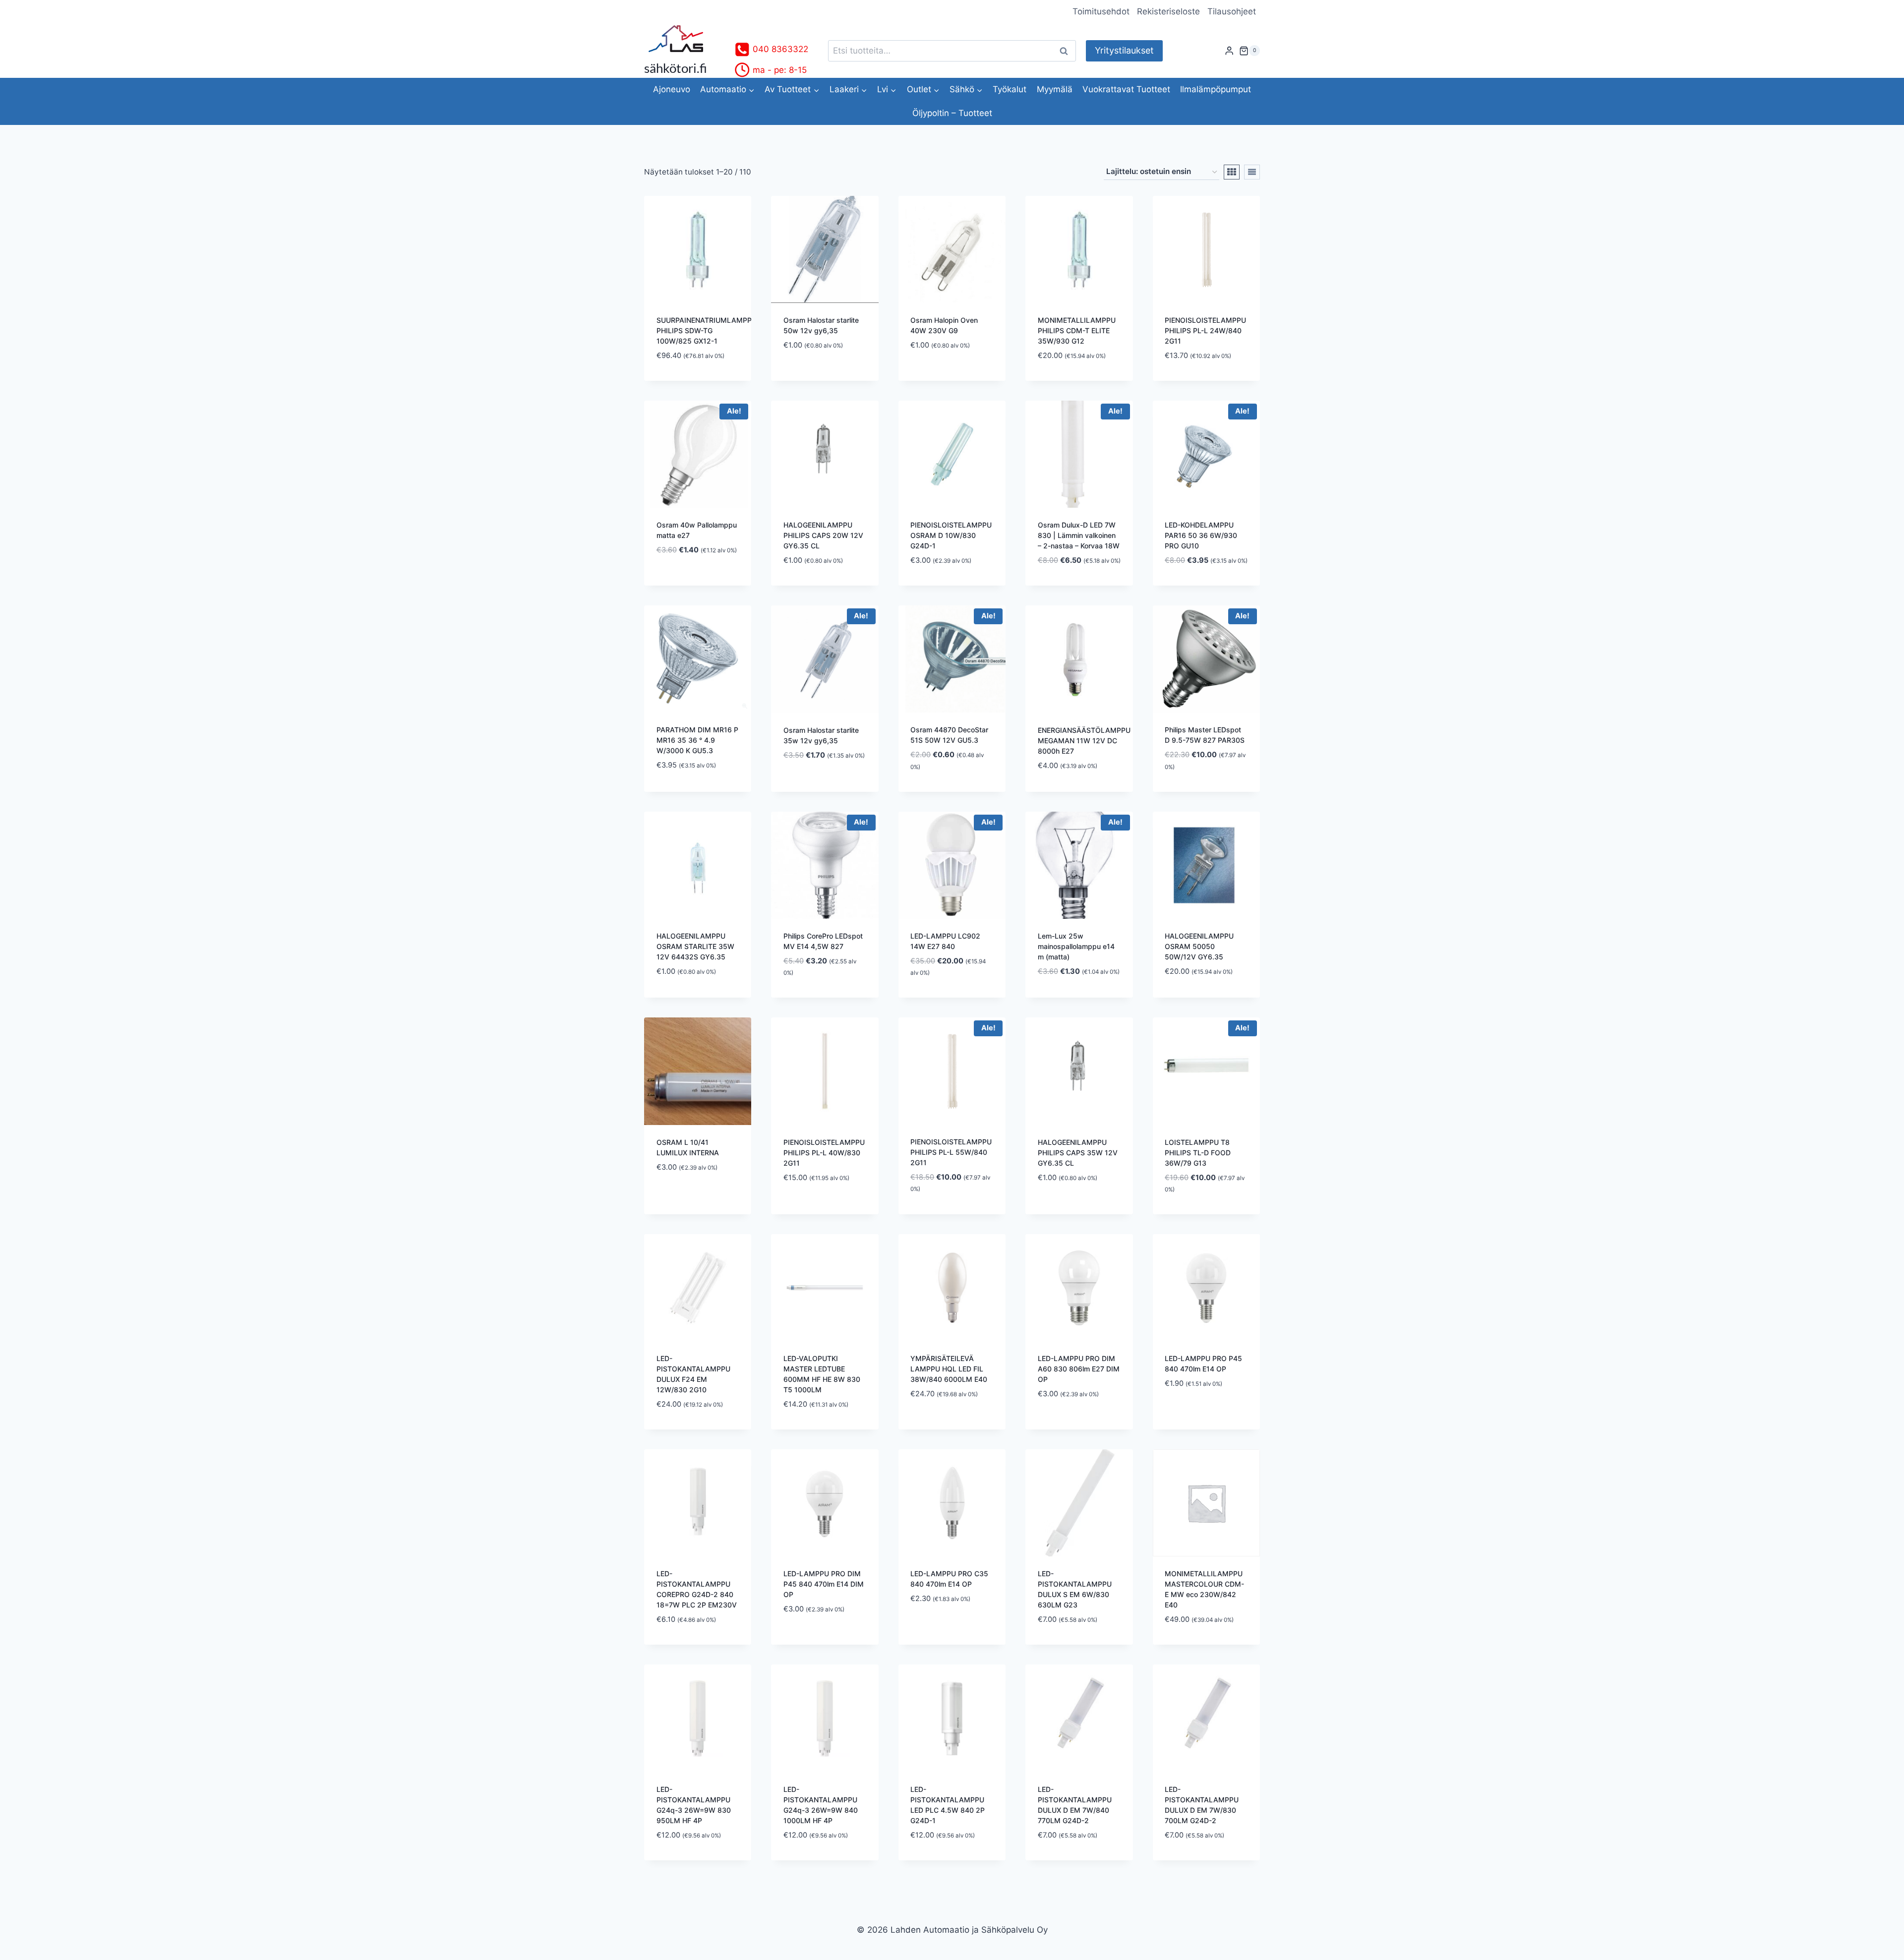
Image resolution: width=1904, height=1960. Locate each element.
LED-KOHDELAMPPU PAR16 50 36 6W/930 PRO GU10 (1201, 535)
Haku (1067, 51)
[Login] (1229, 51)
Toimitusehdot (1101, 11)
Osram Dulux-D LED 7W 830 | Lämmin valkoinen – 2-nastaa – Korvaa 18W (1079, 535)
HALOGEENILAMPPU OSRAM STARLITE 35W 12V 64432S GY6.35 (695, 946)
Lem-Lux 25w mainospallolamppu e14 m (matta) (1076, 946)
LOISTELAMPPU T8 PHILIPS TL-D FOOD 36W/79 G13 (1198, 1153)
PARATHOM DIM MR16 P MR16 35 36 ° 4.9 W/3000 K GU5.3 (697, 740)
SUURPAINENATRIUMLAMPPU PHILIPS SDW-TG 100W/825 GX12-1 (707, 330)
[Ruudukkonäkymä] (1232, 172)
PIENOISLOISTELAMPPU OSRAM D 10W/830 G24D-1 (951, 535)
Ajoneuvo (672, 89)
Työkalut (1010, 89)
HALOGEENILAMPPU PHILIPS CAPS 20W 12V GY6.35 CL (823, 535)
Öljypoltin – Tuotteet (952, 113)
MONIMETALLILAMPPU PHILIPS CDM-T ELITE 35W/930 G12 (1077, 330)
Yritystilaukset (1124, 50)
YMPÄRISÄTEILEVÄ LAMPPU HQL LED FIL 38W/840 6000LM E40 (949, 1369)
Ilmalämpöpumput (1216, 89)
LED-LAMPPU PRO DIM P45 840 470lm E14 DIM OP (824, 1584)
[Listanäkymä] (1252, 172)
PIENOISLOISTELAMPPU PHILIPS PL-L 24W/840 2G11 (1205, 330)
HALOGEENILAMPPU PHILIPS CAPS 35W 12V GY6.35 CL (1078, 1153)
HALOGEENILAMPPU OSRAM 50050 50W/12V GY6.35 (1199, 946)
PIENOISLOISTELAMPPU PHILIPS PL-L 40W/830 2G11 (824, 1153)
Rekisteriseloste (1168, 11)
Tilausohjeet (1232, 11)
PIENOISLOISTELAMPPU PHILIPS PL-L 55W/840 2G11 (951, 1152)
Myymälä (1055, 89)
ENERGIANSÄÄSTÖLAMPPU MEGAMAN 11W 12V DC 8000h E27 (1084, 741)
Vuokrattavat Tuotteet (1126, 89)
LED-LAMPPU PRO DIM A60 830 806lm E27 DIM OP (1079, 1369)
